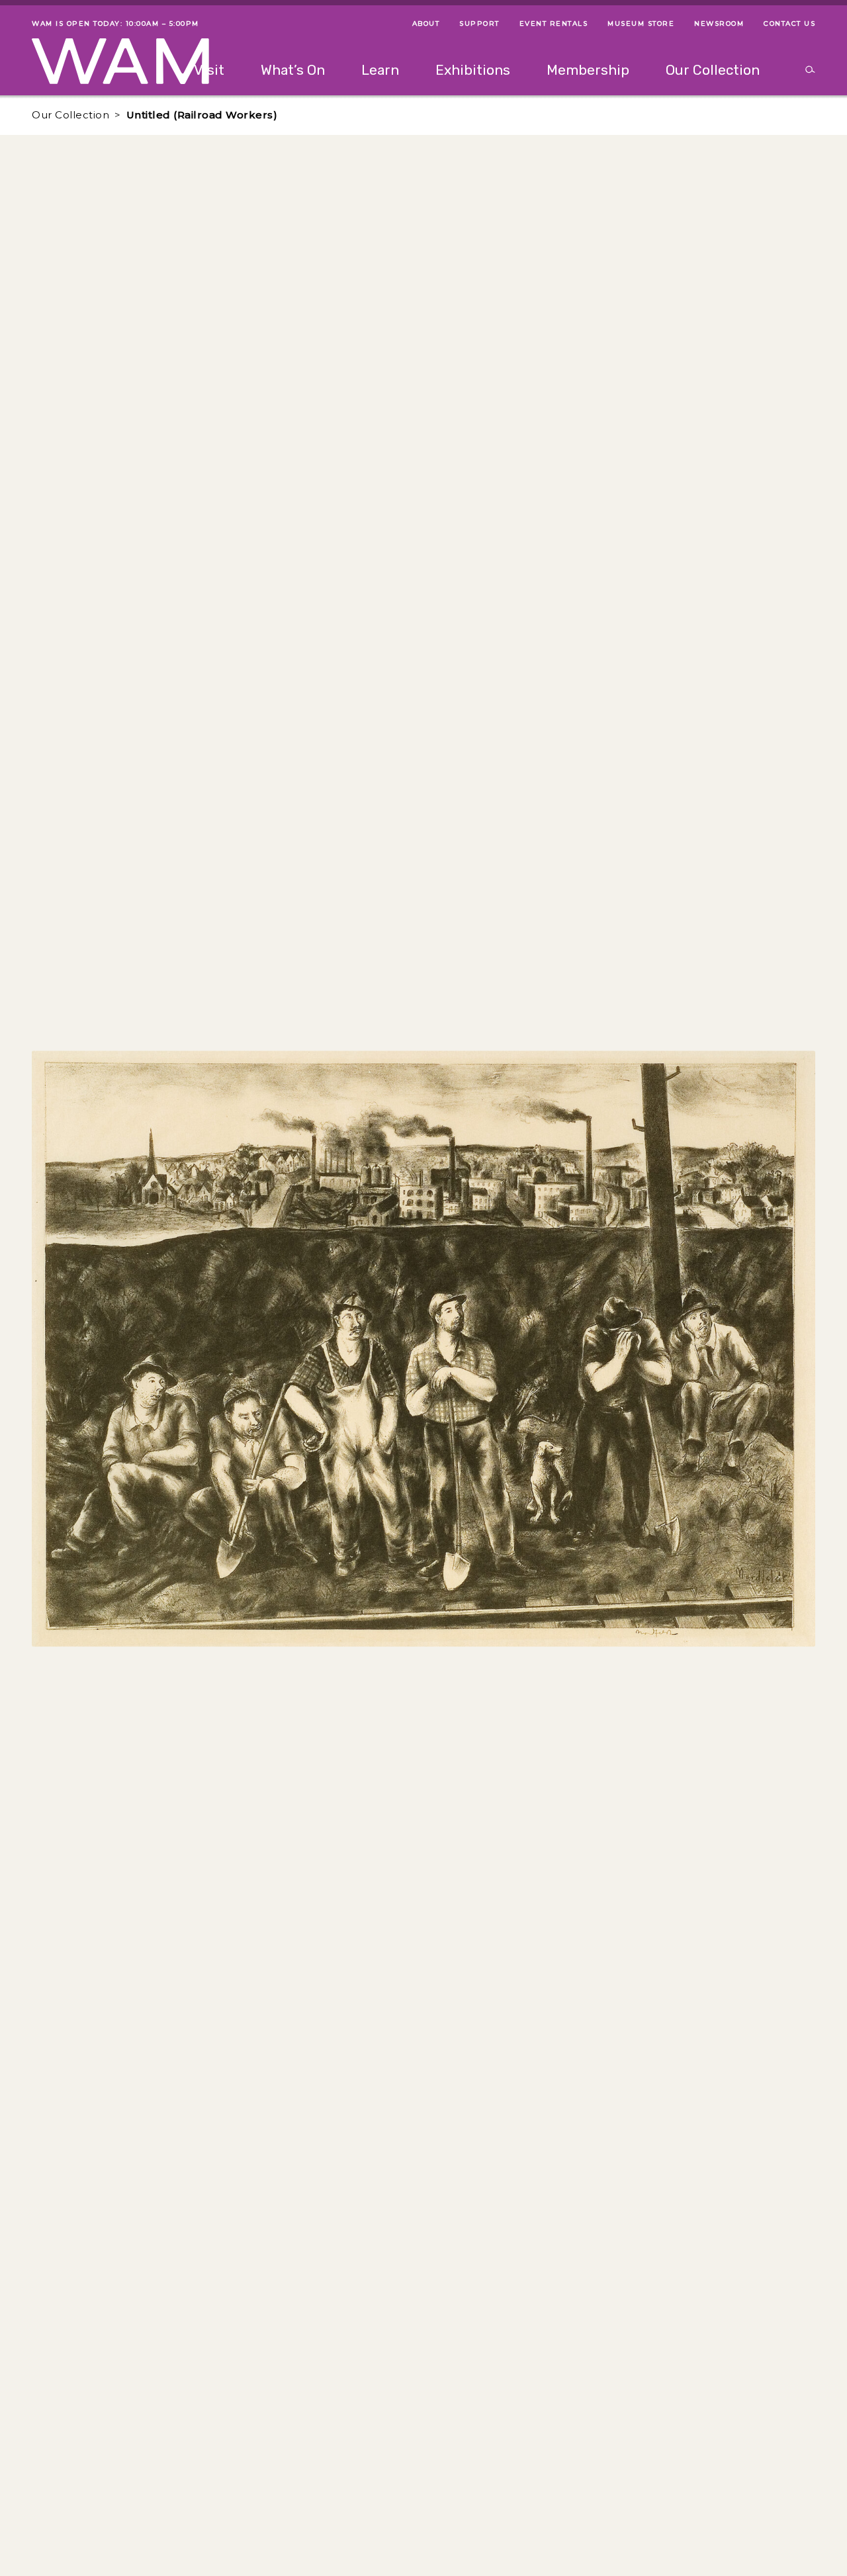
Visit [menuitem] (209, 70)
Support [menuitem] (479, 23)
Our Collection (70, 115)
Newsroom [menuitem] (719, 23)
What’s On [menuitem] (293, 70)
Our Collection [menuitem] (713, 70)
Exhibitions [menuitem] (473, 70)
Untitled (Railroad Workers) (202, 115)
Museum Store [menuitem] (641, 23)
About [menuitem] (426, 23)
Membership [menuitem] (588, 70)
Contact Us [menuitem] (789, 23)
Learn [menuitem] (380, 70)
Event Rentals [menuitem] (554, 23)
